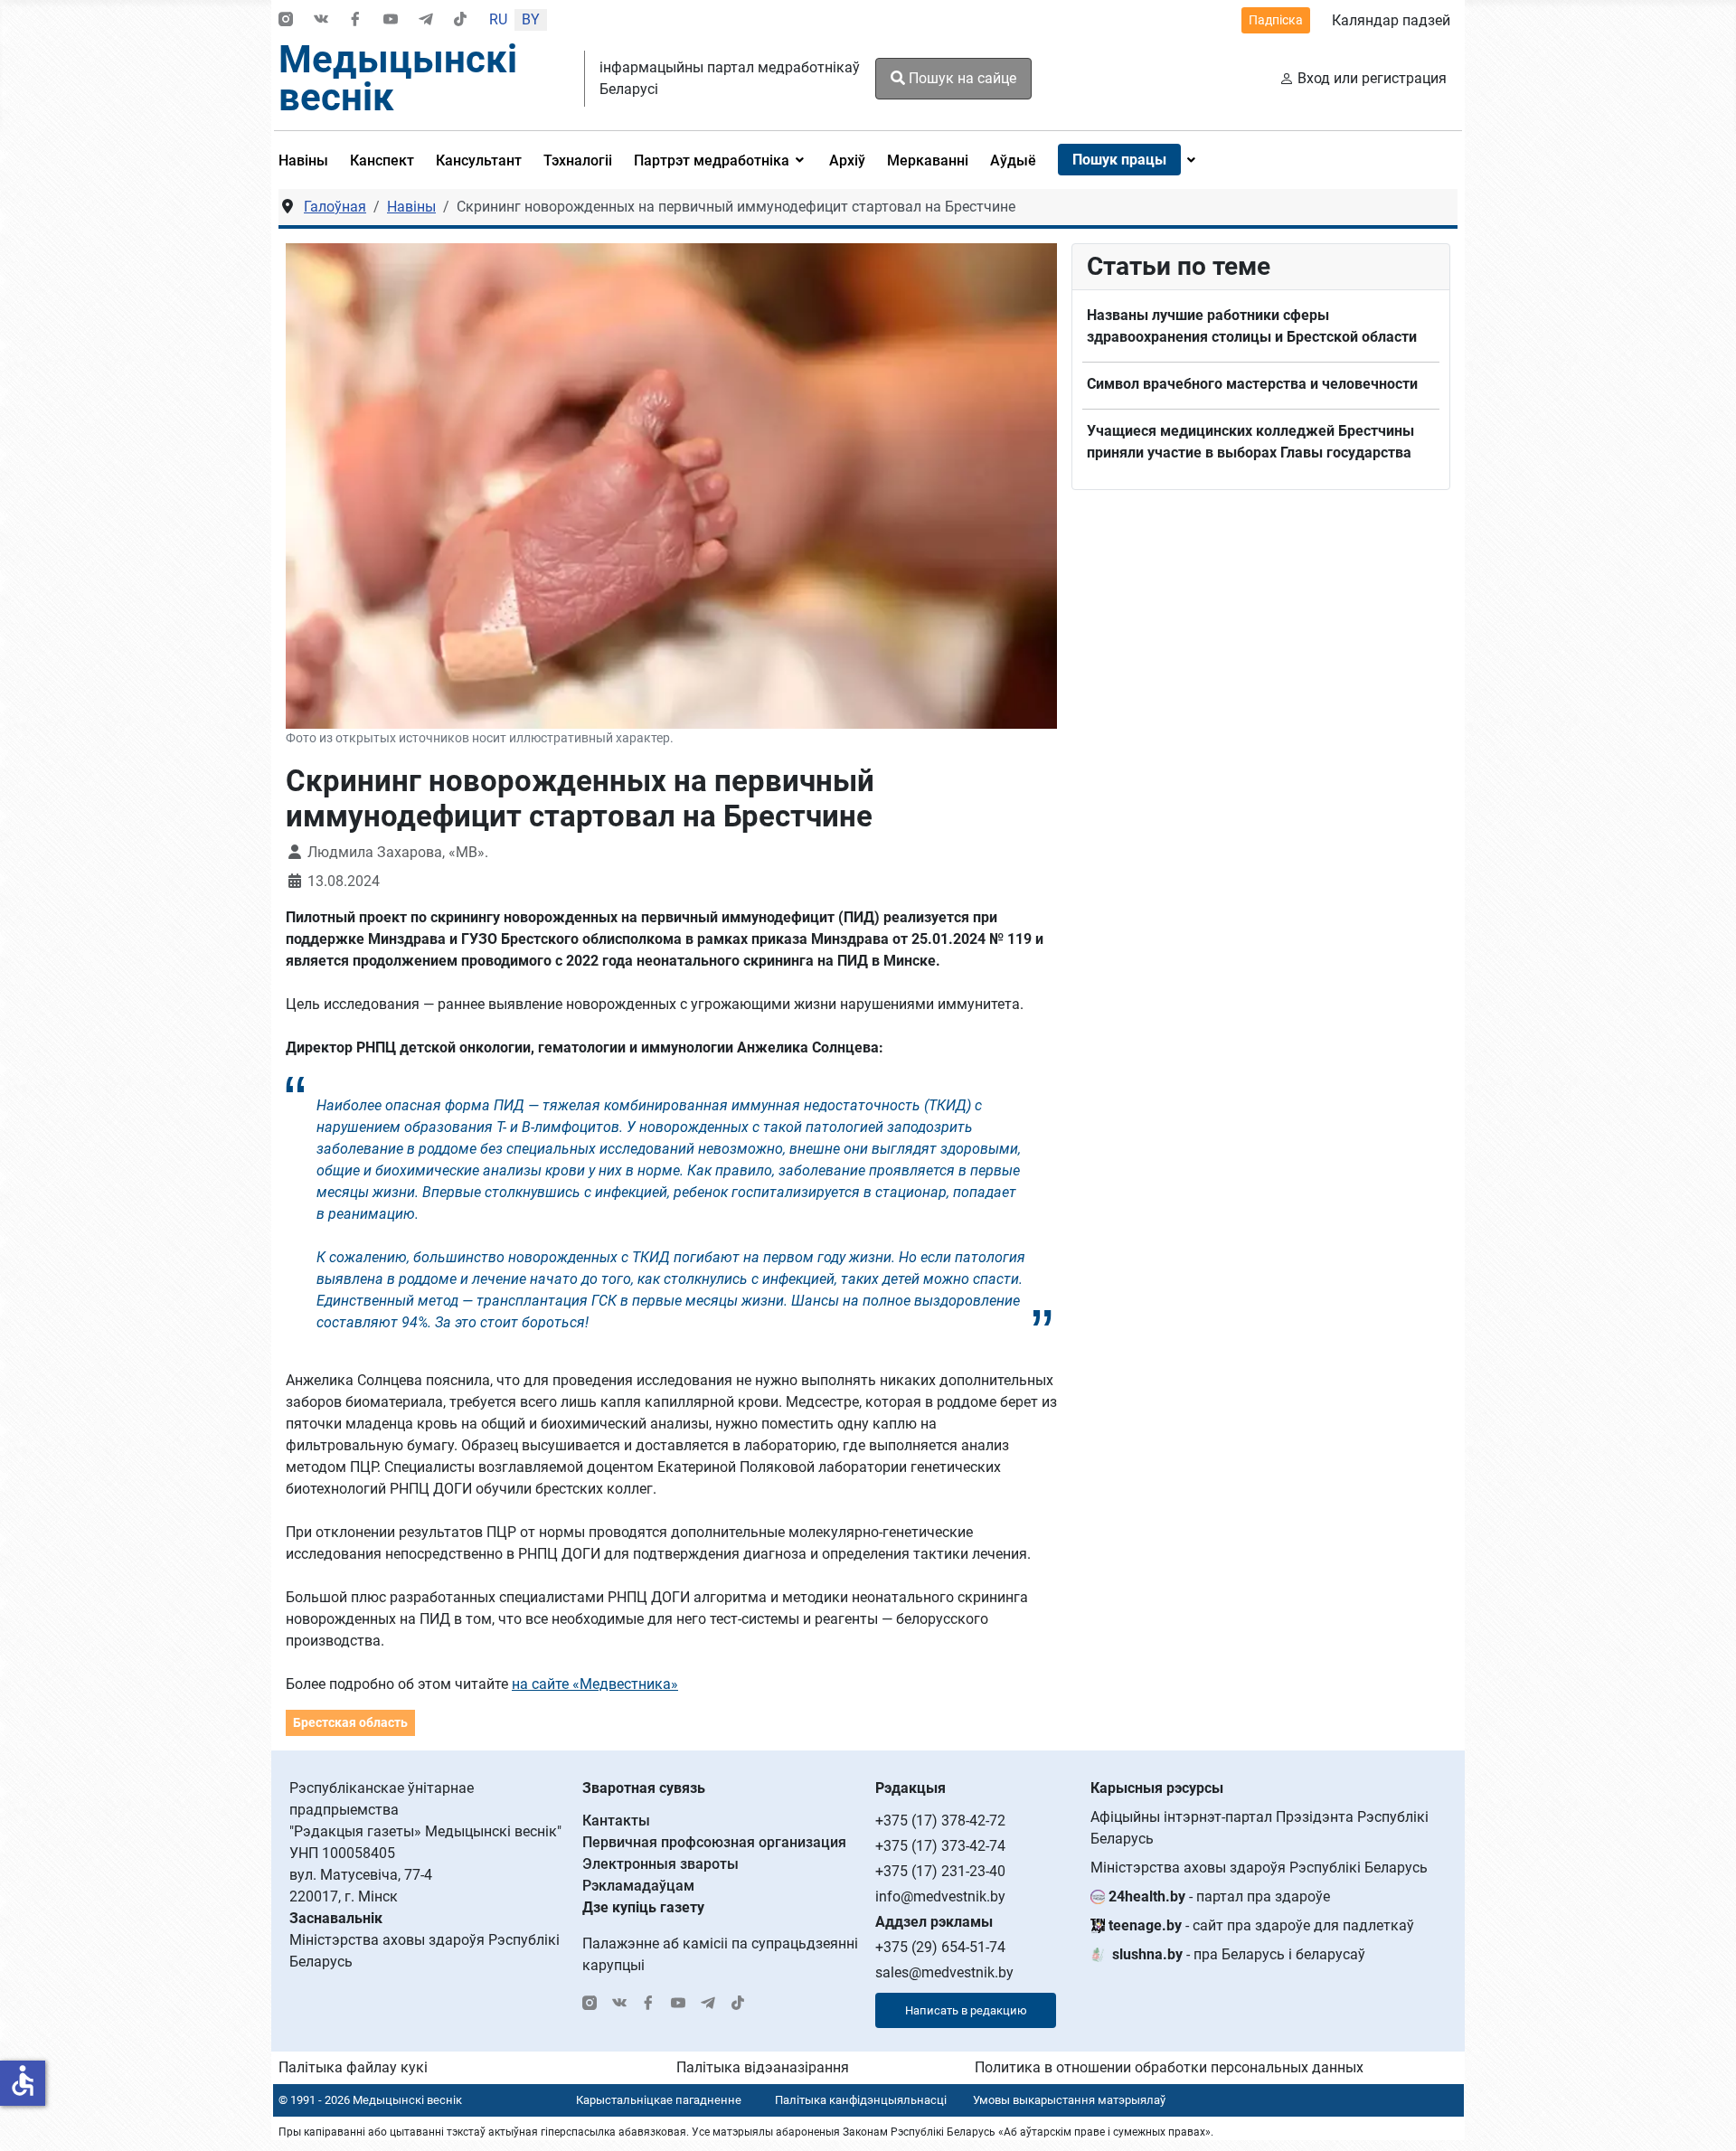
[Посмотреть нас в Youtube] (391, 20)
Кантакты (616, 1821)
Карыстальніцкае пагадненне (659, 2100)
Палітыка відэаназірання (763, 2067)
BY (531, 19)
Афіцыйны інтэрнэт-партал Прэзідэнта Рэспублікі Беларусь (1260, 1828)
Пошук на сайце (961, 78)
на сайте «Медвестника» (595, 1684)
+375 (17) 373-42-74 (940, 1846)
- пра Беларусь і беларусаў (1239, 1954)
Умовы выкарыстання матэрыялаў (1069, 2100)
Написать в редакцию (966, 2010)
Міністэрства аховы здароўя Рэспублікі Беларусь (1259, 1868)
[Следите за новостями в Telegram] (426, 20)
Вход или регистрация (1372, 78)
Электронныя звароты (660, 1864)
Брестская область (350, 1722)
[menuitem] (309, 160)
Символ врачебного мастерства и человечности (1252, 384)
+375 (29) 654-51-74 (940, 1947)
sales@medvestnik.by (944, 1972)
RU (498, 19)
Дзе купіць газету (643, 1907)
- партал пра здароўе (1219, 1896)
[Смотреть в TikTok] (460, 20)
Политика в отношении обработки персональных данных (1169, 2067)
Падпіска (1276, 20)
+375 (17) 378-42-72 (940, 1821)
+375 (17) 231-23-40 (940, 1871)
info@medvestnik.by (940, 1896)
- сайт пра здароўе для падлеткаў (1261, 1925)
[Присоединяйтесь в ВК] (321, 20)
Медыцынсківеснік (398, 78)
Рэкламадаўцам (638, 1886)
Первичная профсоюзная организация (714, 1842)
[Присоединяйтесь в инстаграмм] (286, 20)
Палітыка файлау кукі (353, 2067)
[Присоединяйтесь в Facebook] (355, 20)
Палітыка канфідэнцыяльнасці (861, 2100)
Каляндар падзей (1391, 20)
